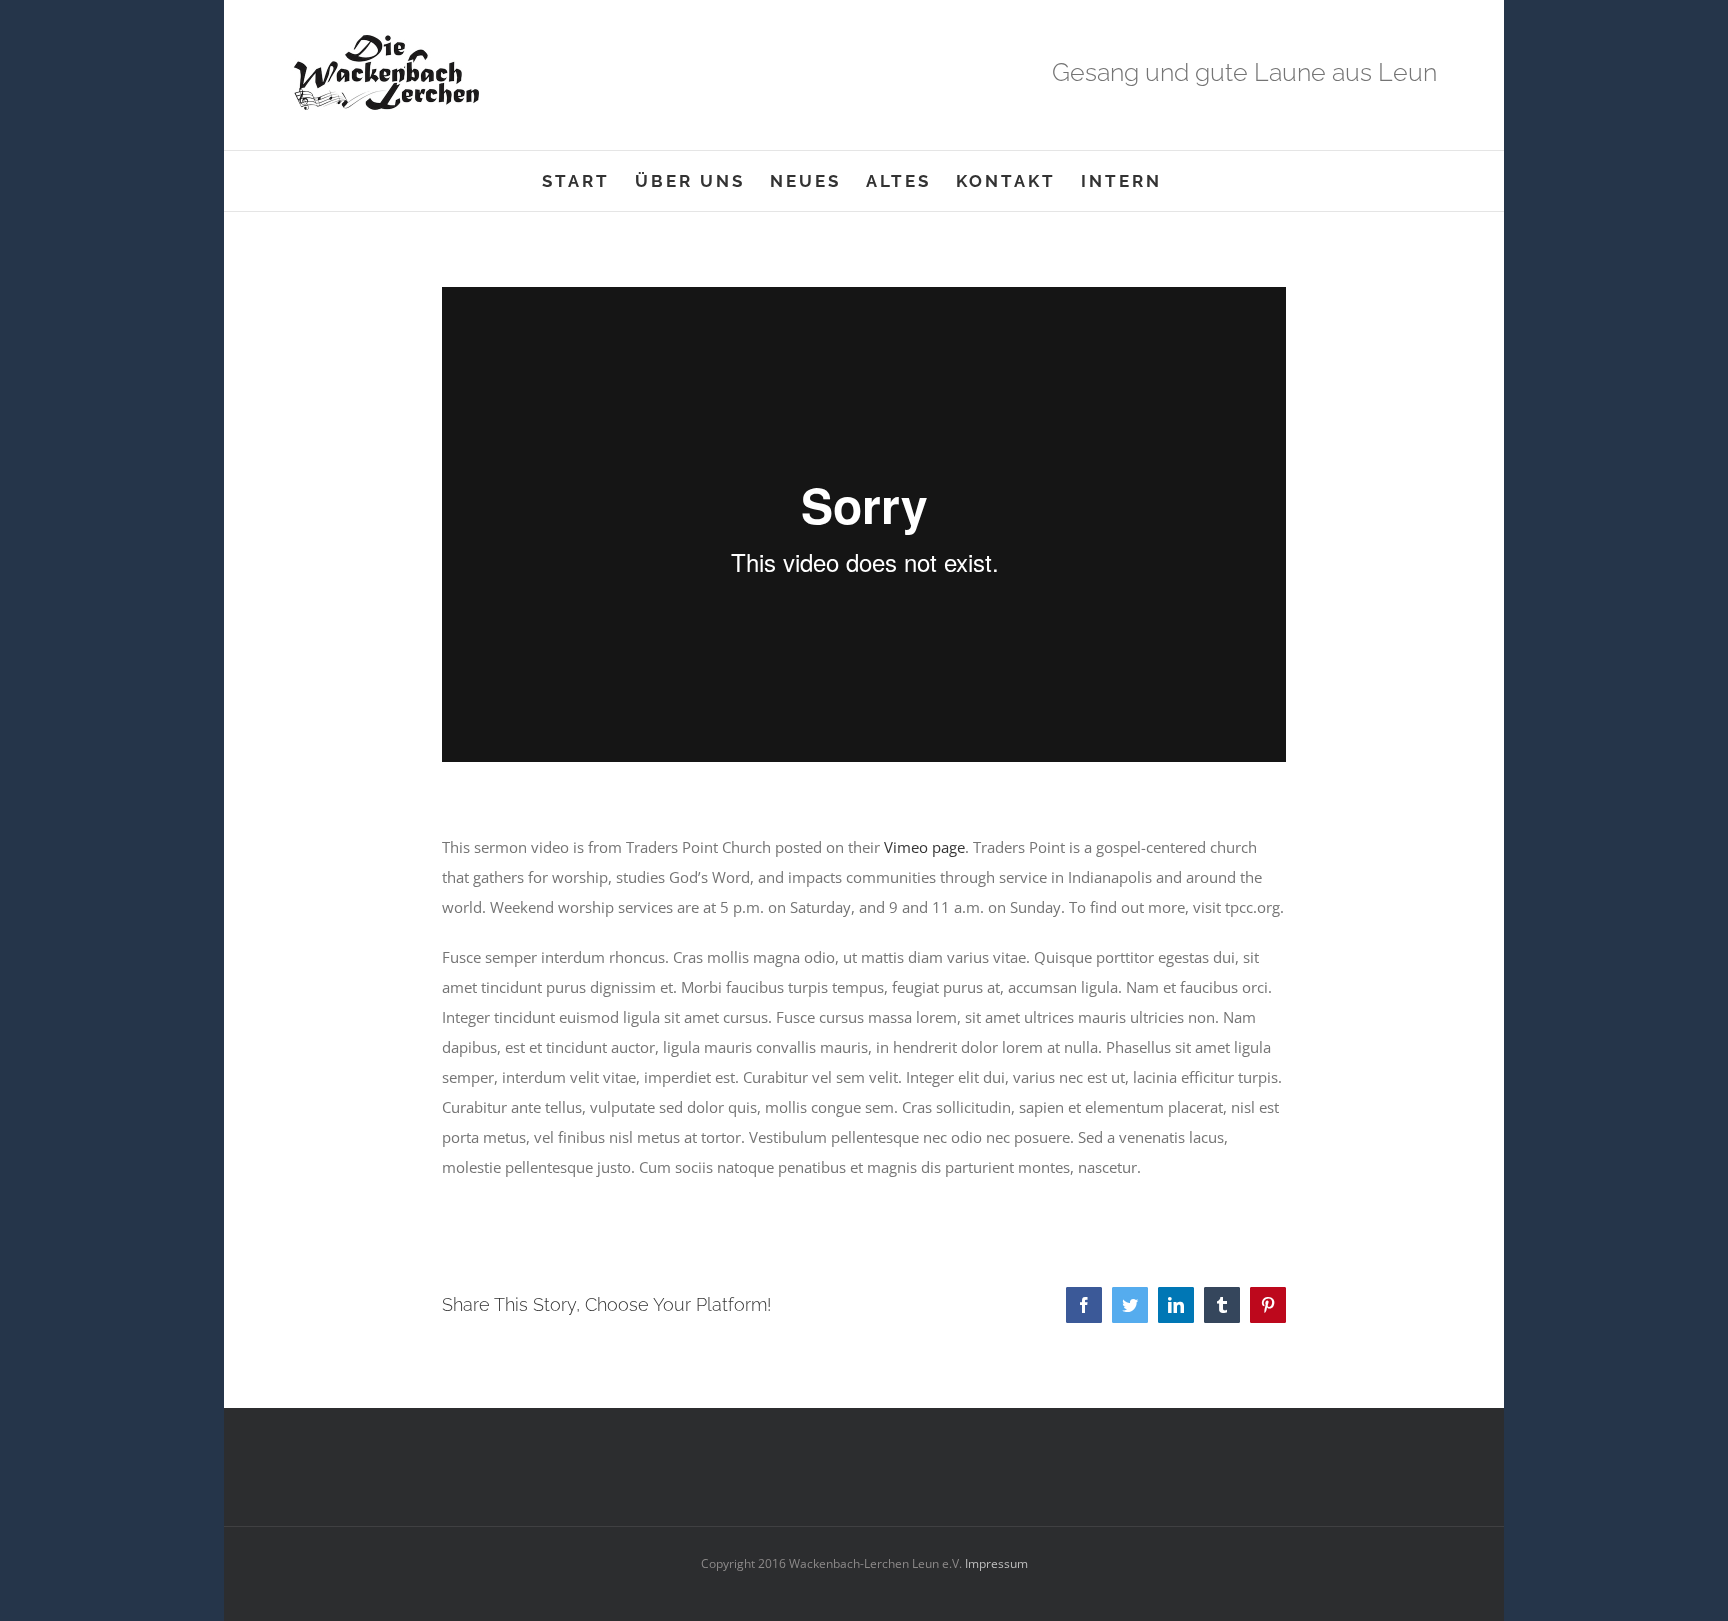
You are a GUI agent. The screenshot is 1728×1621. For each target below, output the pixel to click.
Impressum (995, 1563)
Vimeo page (924, 847)
